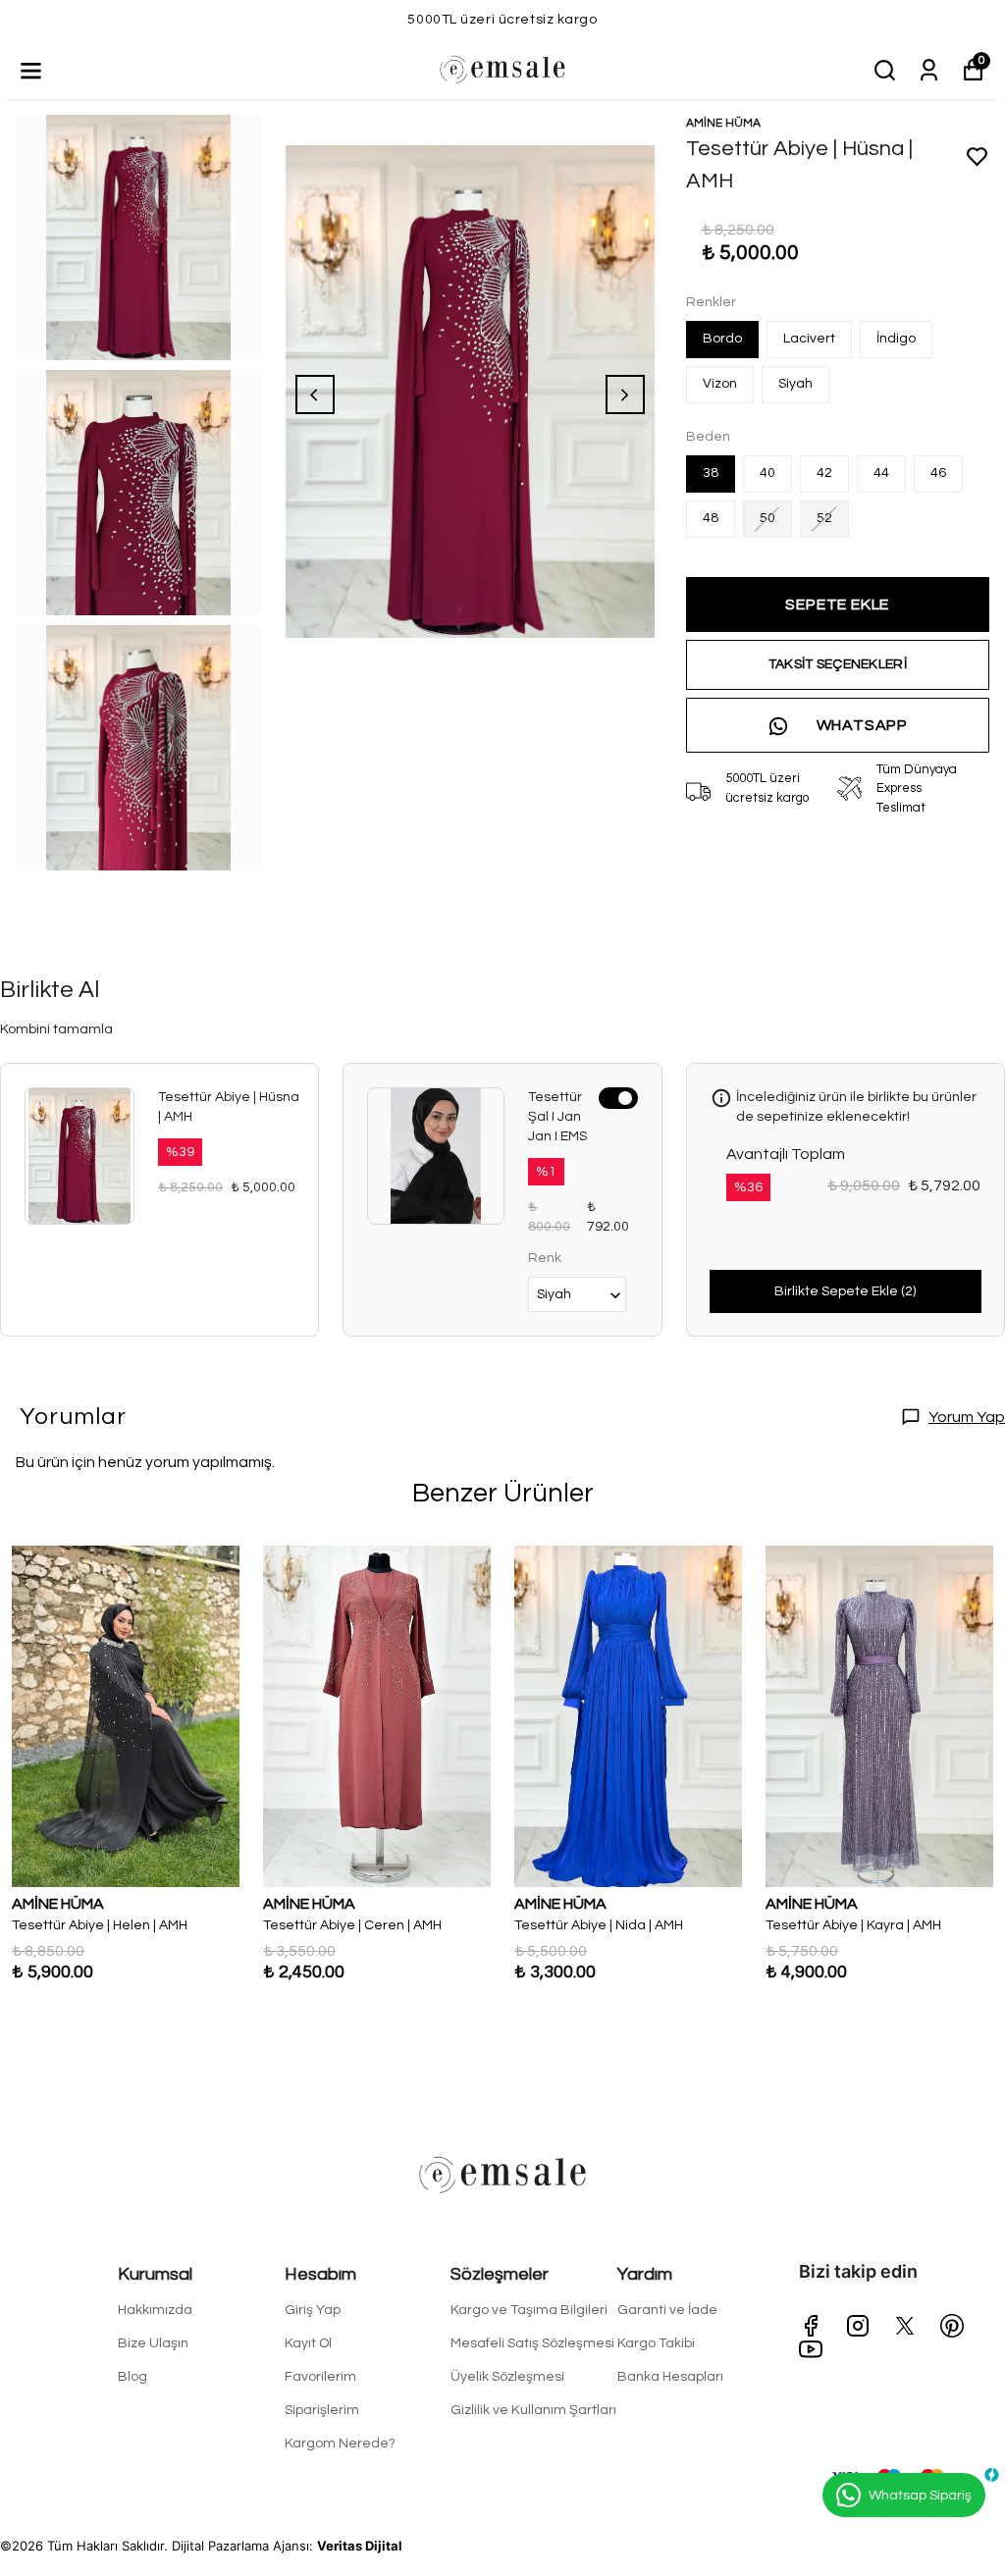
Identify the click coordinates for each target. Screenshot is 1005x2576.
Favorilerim (320, 2377)
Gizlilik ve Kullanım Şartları (533, 2410)
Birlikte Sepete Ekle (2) (845, 1291)
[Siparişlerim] (929, 69)
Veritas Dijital (360, 2546)
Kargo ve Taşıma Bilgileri (529, 2310)
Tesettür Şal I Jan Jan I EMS (557, 1117)
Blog (132, 2377)
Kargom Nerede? (340, 2444)
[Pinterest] (952, 2326)
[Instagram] (858, 2326)
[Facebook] (811, 2326)
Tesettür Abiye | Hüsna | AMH (229, 1107)
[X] (905, 2326)
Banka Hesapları (670, 2377)
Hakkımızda (155, 2310)
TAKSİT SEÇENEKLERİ (838, 664)
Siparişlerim (322, 2410)
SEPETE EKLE (837, 605)
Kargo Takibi (656, 2343)
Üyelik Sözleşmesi (507, 2377)
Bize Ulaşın (153, 2343)
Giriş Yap (313, 2310)
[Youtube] (811, 2349)
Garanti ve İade (667, 2310)
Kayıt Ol (308, 2343)
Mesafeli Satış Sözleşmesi (532, 2343)
